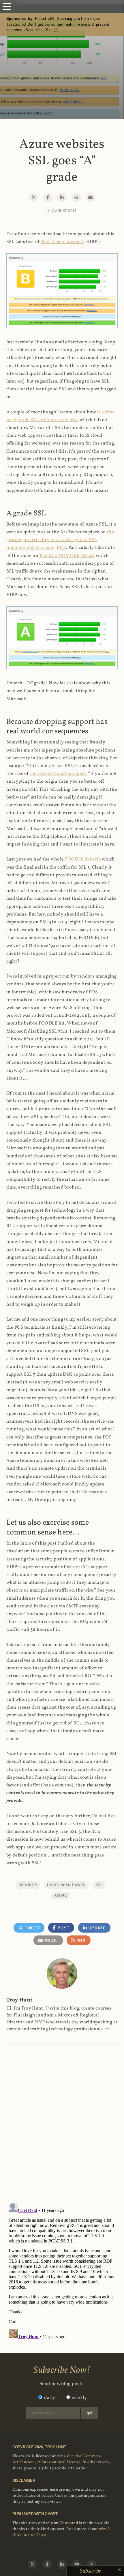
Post (63, 1928)
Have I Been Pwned (66, 1885)
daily (50, 2398)
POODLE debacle (83, 859)
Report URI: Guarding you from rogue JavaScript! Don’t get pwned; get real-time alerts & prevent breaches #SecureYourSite (58, 24)
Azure (61, 1895)
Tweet (31, 1928)
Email (51, 1941)
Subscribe (91, 2571)
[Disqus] (62, 2117)
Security (28, 1885)
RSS (81, 1941)
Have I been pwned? (62, 242)
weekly (79, 2398)
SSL (99, 1885)
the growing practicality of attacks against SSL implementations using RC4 (60, 540)
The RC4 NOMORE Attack (67, 556)
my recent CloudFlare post (58, 774)
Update (96, 1928)
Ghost (65, 2523)
